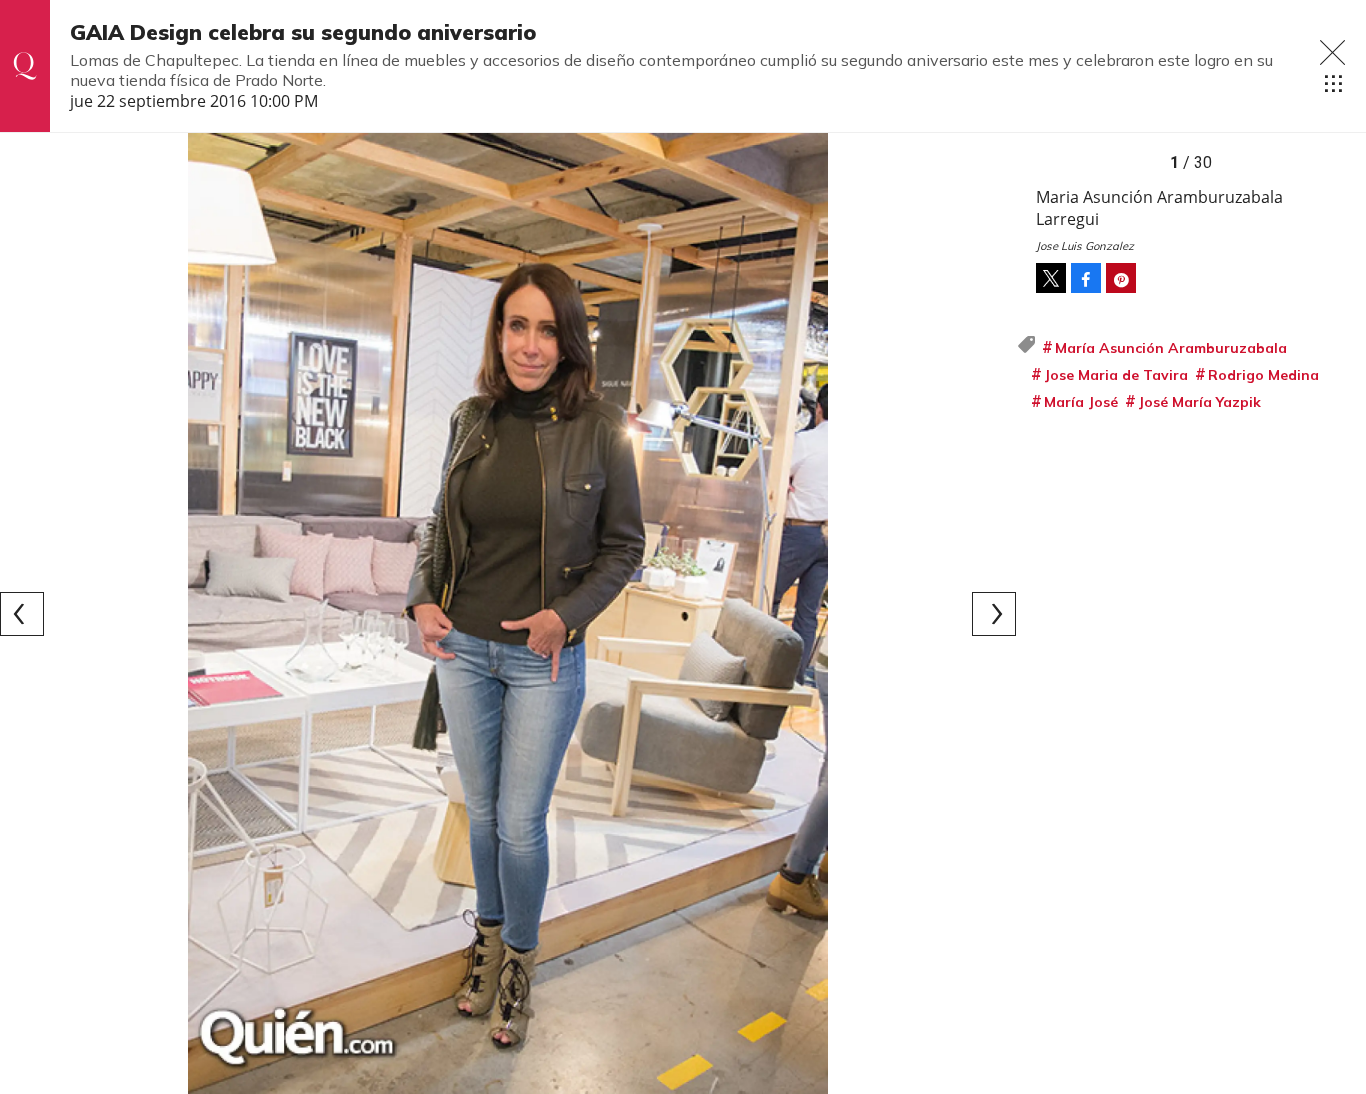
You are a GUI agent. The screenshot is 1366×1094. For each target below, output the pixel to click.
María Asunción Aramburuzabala (1171, 348)
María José (1081, 402)
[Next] (994, 614)
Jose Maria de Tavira (1116, 375)
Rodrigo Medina (1263, 375)
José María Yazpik (1199, 402)
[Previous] (22, 614)
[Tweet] (1051, 278)
